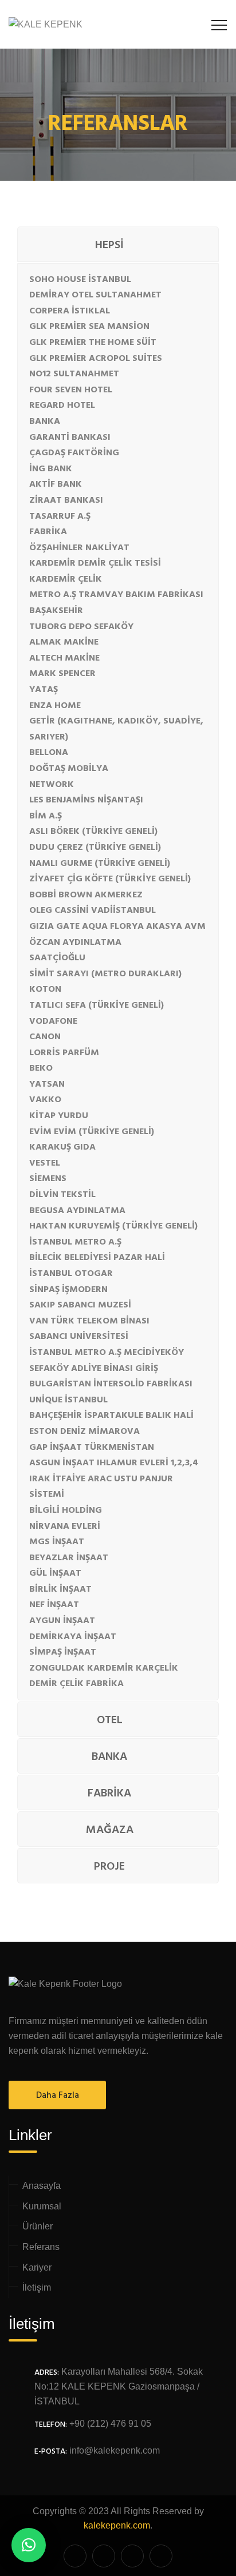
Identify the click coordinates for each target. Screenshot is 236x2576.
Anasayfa (42, 2186)
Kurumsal (42, 2206)
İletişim (37, 2287)
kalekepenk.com (117, 2525)
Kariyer (37, 2267)
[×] (29, 2545)
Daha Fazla (58, 2096)
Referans (41, 2247)
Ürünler (38, 2226)
